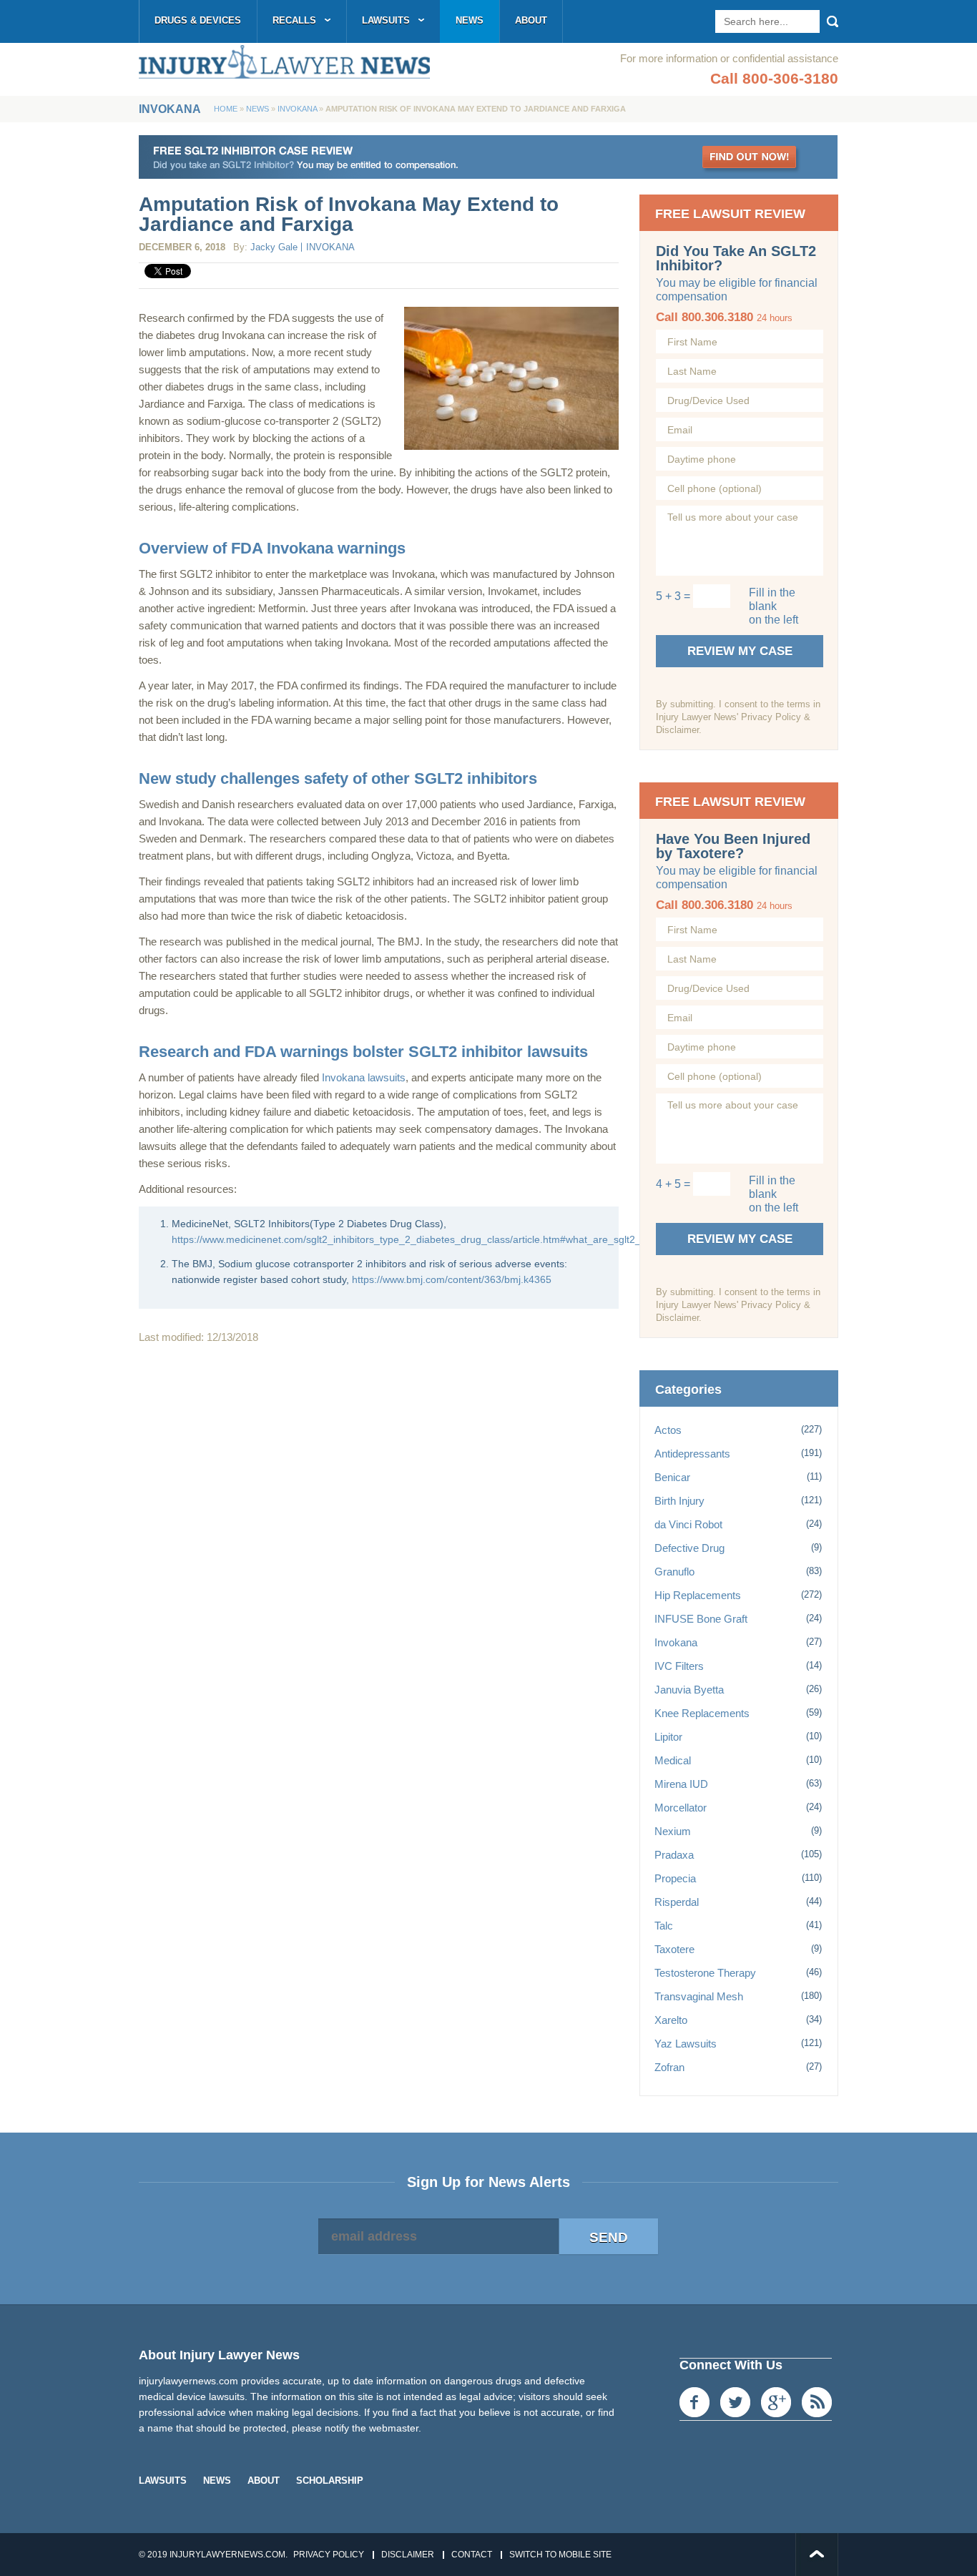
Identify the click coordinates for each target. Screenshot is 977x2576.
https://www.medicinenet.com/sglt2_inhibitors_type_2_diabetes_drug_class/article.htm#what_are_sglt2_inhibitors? (429, 1239)
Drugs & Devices (198, 20)
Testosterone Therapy (705, 1973)
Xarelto (671, 2020)
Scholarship (330, 2481)
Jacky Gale (274, 247)
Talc (664, 1926)
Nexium (673, 1831)
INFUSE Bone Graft (701, 1619)
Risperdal (677, 1902)
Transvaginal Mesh (699, 1996)
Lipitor (668, 1737)
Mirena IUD (681, 1784)
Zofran (669, 2067)
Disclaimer (408, 2555)
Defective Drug (689, 1548)
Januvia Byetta (689, 1690)
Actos (668, 1430)
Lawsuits (386, 20)
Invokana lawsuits (364, 1077)
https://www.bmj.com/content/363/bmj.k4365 (452, 1279)
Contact (472, 2555)
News (470, 20)
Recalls (294, 20)
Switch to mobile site (560, 2555)
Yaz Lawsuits (686, 2044)
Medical (673, 1760)
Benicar (672, 1477)
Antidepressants (692, 1454)
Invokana (297, 109)
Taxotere (674, 1949)
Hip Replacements (698, 1595)
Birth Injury (679, 1501)
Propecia (675, 1878)
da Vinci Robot (688, 1524)
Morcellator (681, 1808)
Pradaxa (674, 1855)
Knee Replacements (702, 1713)
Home (226, 109)
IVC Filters (679, 1666)
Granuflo (674, 1572)
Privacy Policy (329, 2555)
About (531, 20)
